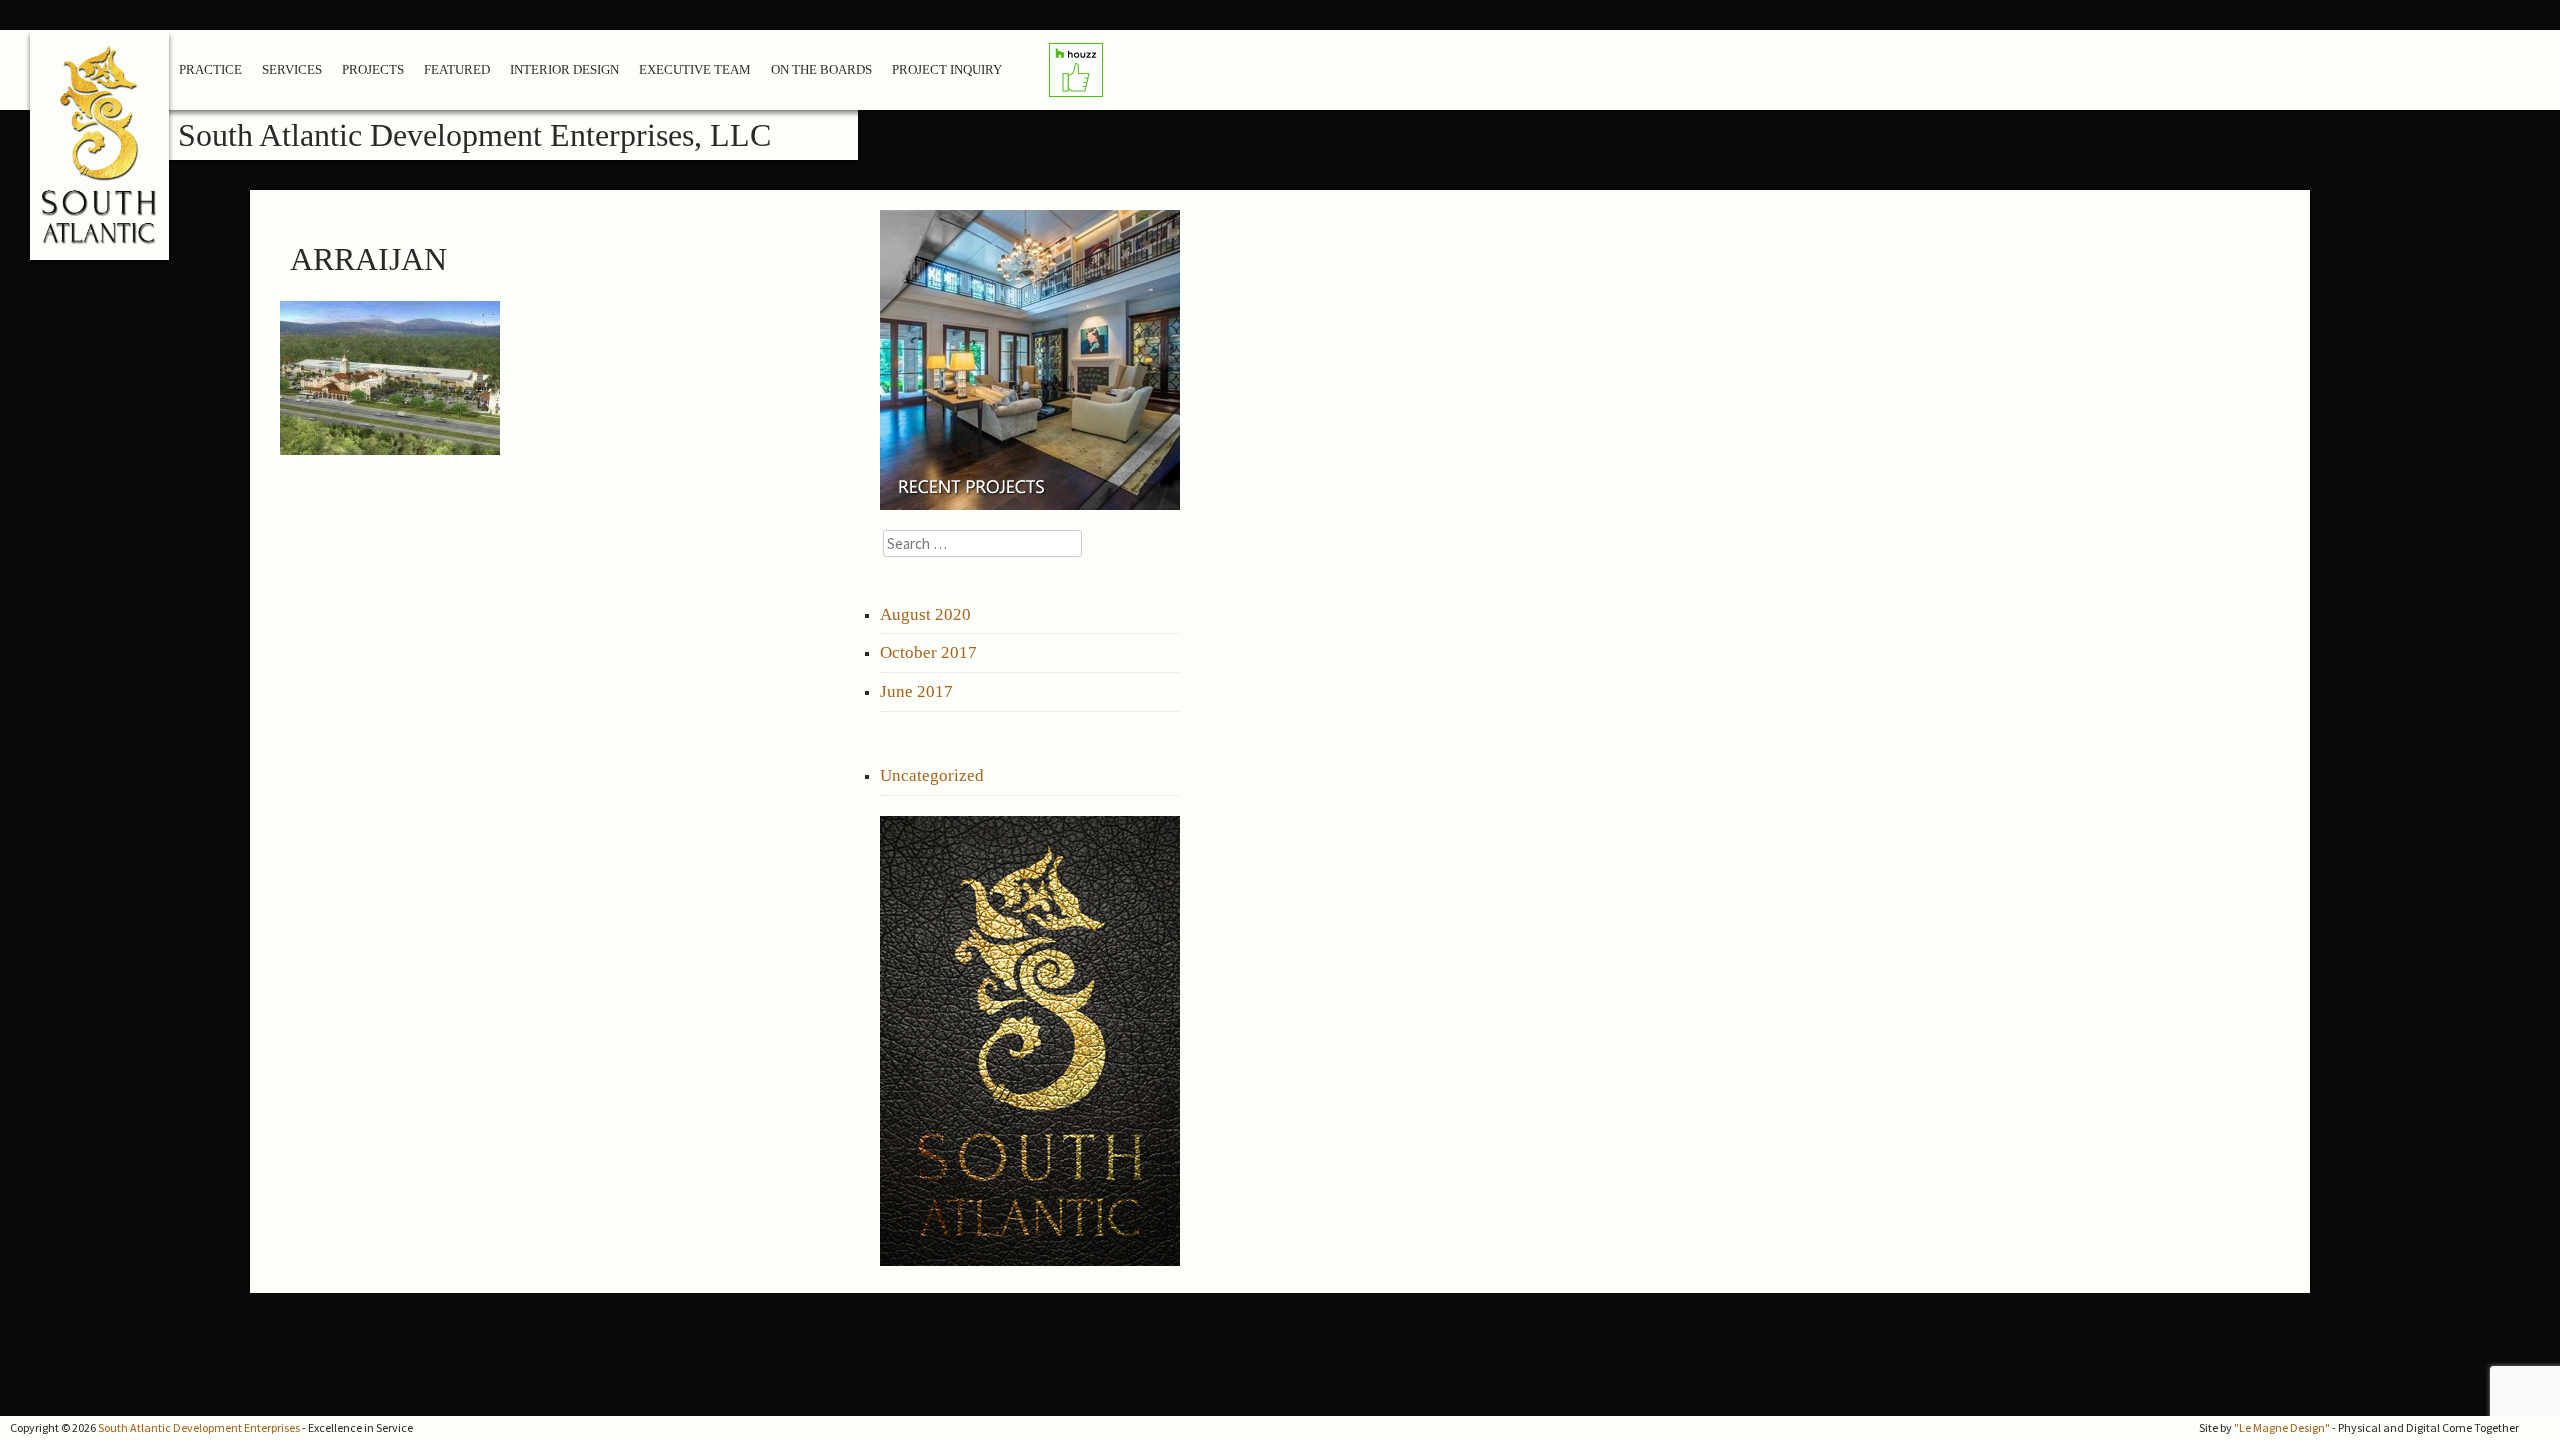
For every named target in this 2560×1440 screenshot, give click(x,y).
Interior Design (564, 69)
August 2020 (925, 614)
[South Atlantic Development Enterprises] (100, 152)
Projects (373, 69)
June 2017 (916, 691)
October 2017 (928, 652)
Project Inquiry (947, 69)
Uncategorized (932, 775)
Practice (210, 69)
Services (292, 69)
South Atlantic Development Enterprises (199, 1427)
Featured (457, 69)
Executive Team (695, 69)
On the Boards (821, 69)
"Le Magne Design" (2282, 1427)
